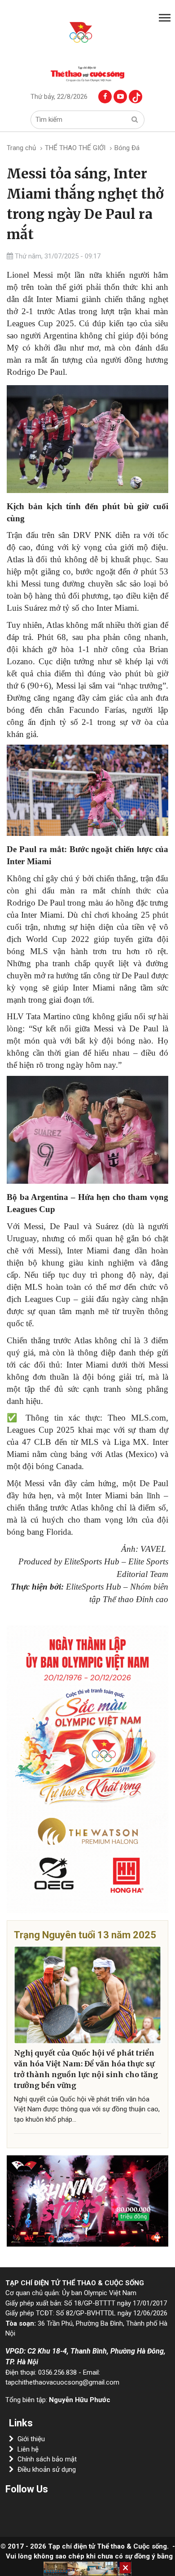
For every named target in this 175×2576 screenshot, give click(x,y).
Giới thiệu (31, 2439)
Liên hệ (28, 2449)
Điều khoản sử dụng (47, 2469)
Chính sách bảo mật (47, 2459)
